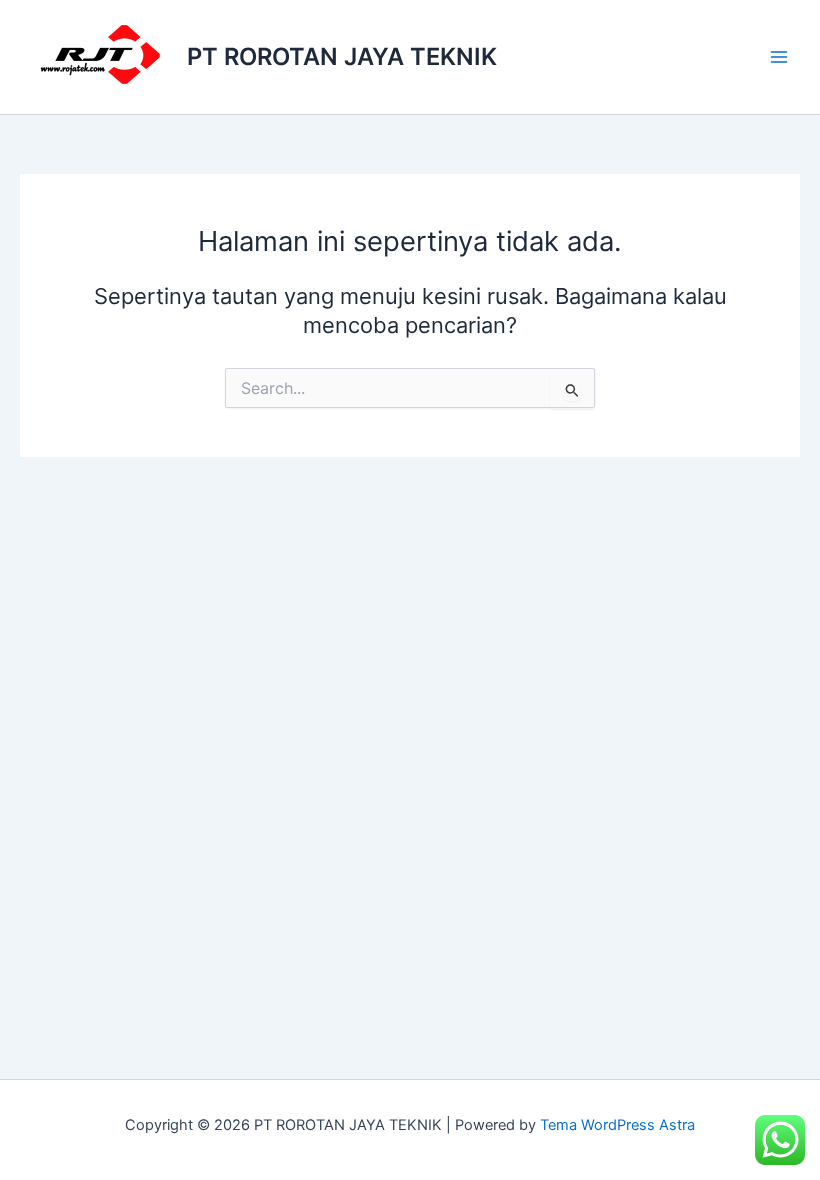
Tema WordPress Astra (617, 1125)
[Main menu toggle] (779, 57)
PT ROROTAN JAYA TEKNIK (342, 56)
